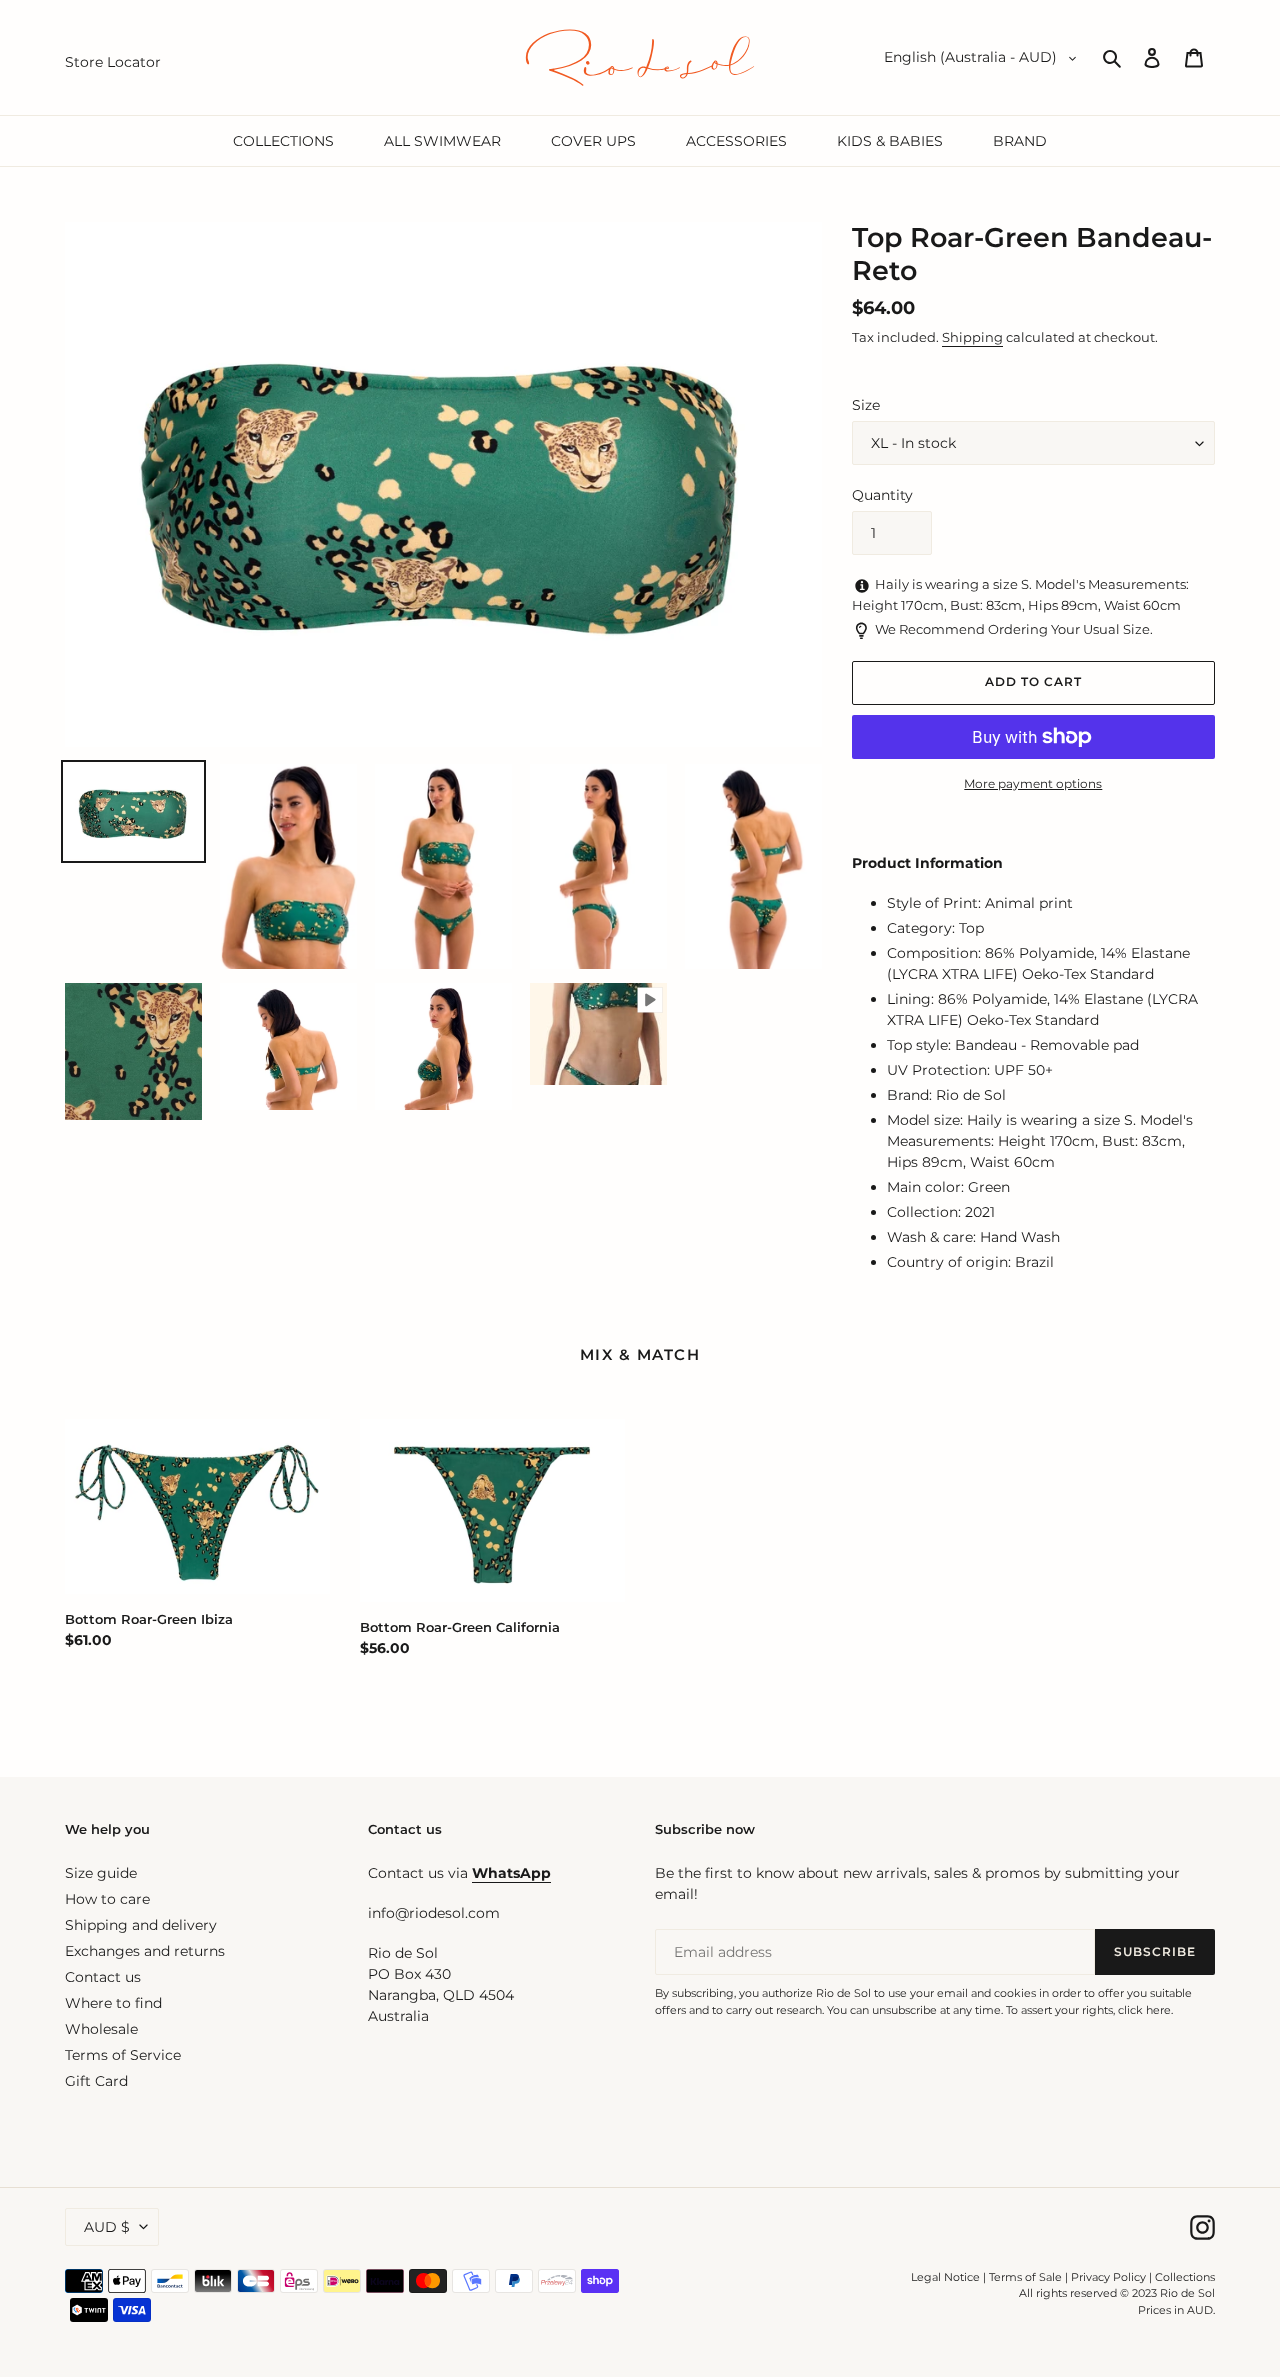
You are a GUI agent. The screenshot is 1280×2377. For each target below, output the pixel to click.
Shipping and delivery (141, 1925)
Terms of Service (123, 2055)
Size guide (101, 1873)
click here (1144, 2010)
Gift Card (96, 2081)
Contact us (103, 1977)
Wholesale (101, 2029)
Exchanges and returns (145, 1951)
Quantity (882, 495)
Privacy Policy (1110, 2277)
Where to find (113, 2003)
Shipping (972, 337)
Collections (1185, 2277)
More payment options (1033, 783)
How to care (107, 1899)
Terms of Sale (1025, 2277)
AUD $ (107, 2227)
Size (866, 405)
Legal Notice (945, 2277)
